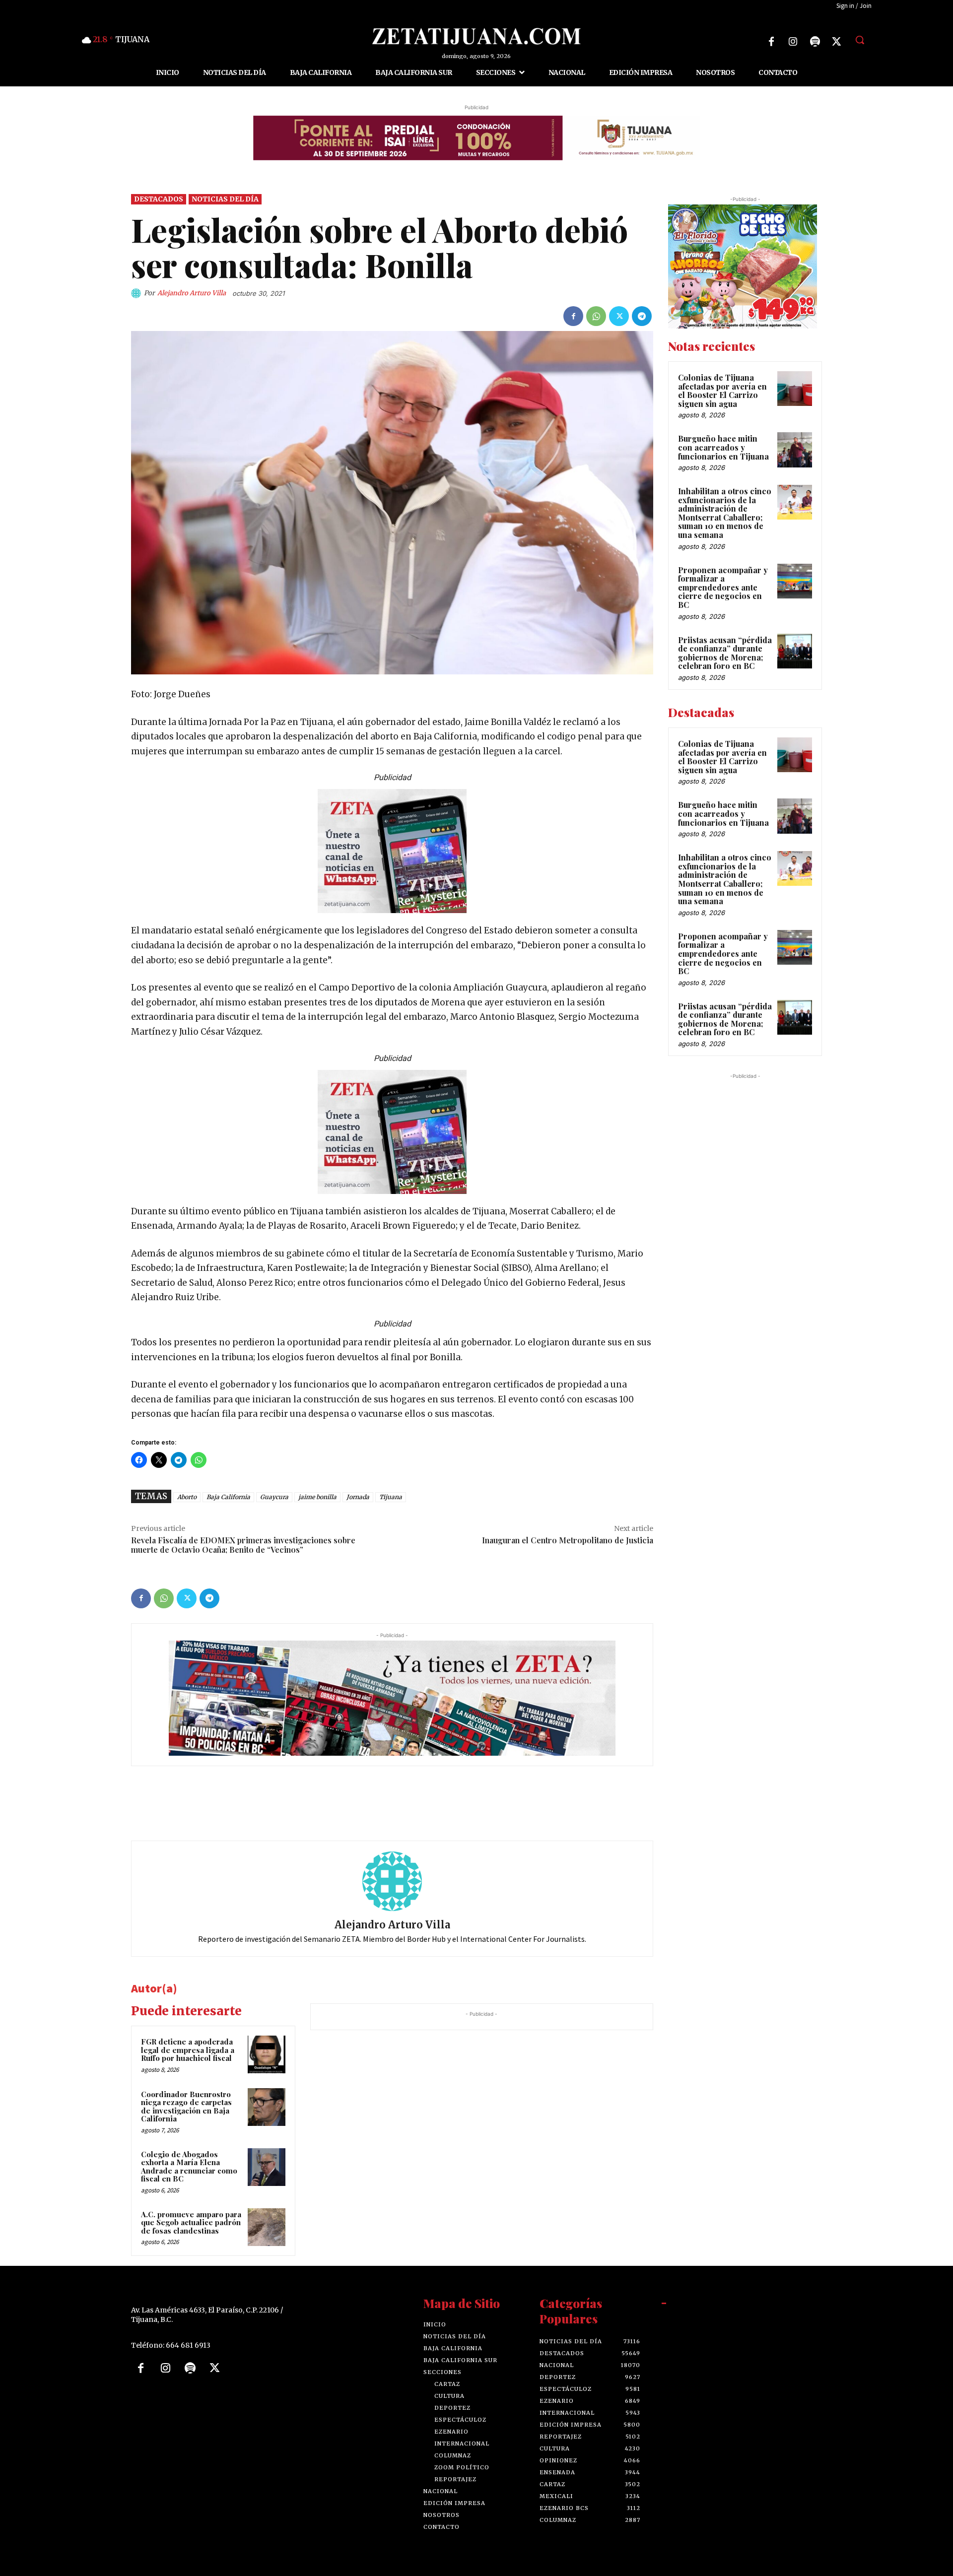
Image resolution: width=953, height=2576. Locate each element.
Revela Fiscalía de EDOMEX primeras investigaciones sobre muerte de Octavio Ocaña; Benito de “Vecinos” (243, 1545)
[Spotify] (815, 42)
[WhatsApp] (596, 316)
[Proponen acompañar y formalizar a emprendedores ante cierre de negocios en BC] (795, 581)
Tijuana (391, 1497)
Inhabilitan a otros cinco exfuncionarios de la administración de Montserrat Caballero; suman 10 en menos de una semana (725, 513)
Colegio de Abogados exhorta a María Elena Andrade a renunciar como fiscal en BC (189, 2167)
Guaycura (274, 1497)
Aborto (187, 1497)
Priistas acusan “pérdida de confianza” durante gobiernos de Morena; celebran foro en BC (725, 653)
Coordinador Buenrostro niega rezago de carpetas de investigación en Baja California (186, 2107)
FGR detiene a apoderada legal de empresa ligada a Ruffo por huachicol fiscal (188, 2050)
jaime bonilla (317, 1497)
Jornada (358, 1497)
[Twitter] (837, 42)
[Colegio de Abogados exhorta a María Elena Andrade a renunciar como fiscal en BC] (267, 2167)
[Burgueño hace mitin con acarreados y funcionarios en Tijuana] (795, 450)
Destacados (159, 199)
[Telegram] (642, 316)
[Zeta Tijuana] (476, 36)
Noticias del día (225, 199)
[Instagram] (793, 42)
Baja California (228, 1497)
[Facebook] (771, 42)
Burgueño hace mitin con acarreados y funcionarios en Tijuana (723, 447)
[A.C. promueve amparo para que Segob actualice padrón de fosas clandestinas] (267, 2227)
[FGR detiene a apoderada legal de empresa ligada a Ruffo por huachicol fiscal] (267, 2054)
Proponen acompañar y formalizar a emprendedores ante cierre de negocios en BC (723, 587)
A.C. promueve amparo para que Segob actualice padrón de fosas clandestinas (191, 2222)
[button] (860, 40)
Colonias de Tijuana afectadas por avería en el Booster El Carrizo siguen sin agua (722, 391)
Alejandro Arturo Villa (192, 293)
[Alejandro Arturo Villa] (137, 293)
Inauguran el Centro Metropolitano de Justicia (568, 1540)
